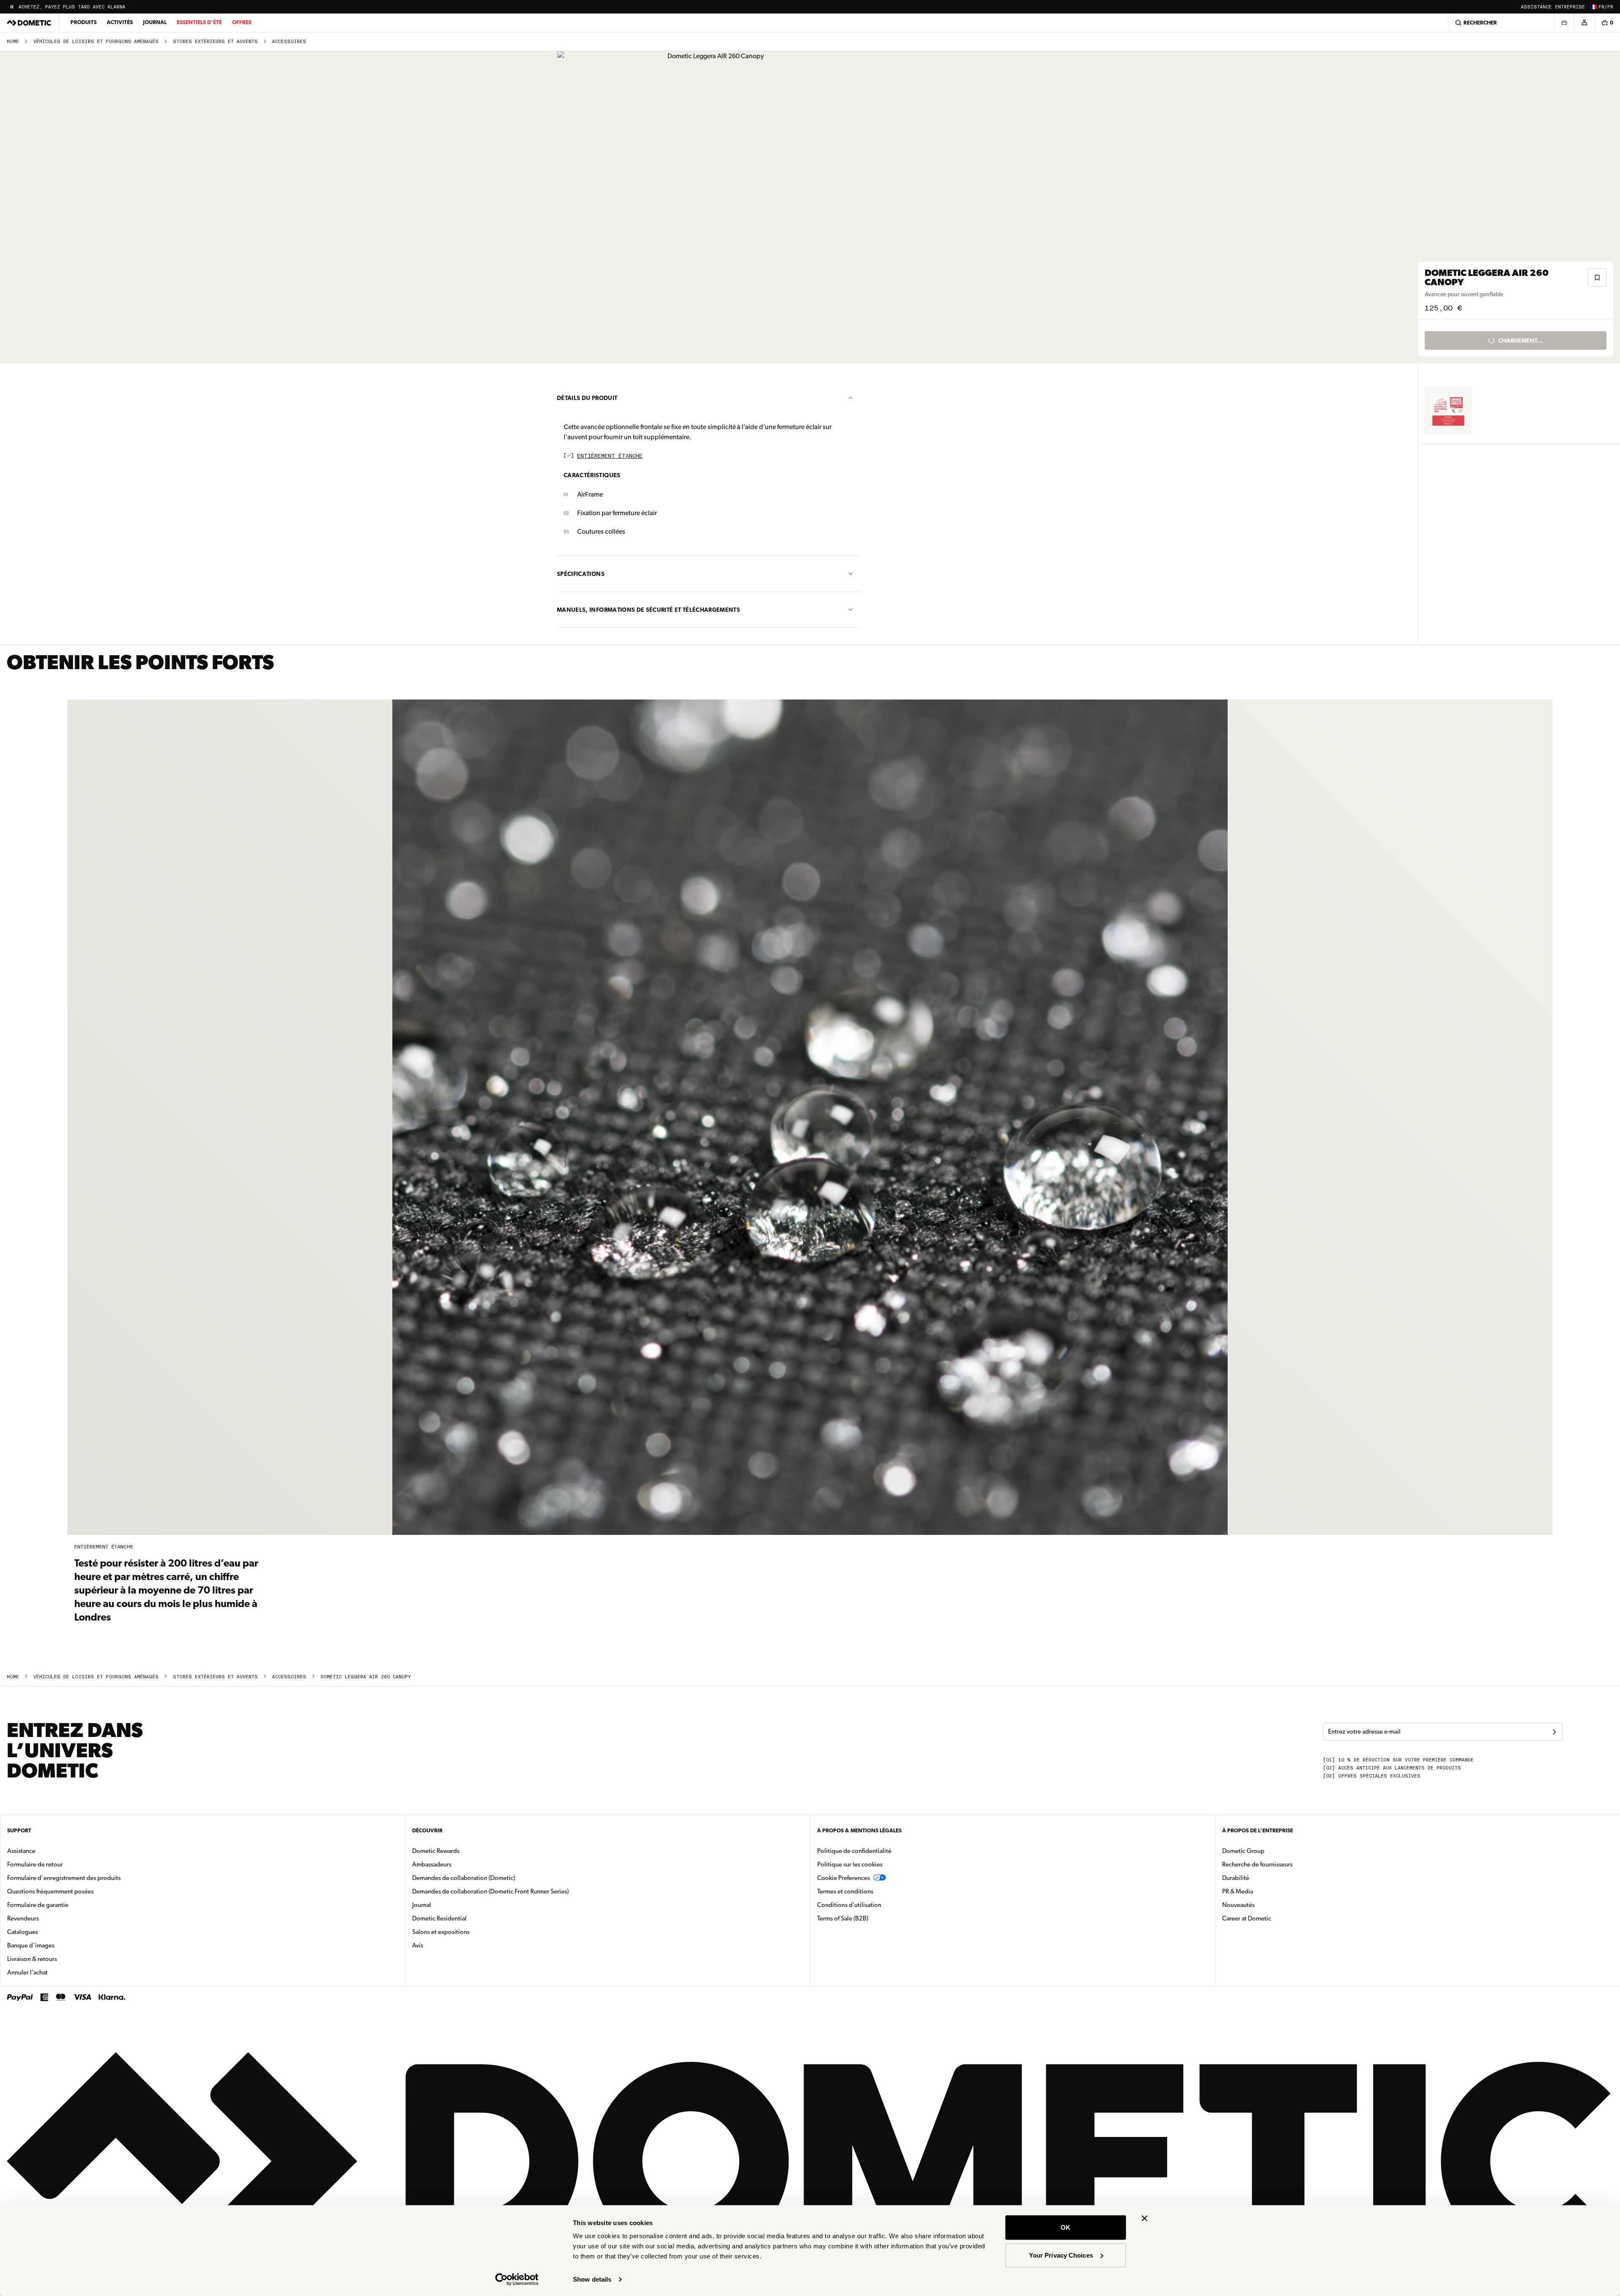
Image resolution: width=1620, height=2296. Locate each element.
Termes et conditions (845, 1891)
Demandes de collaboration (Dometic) (464, 1878)
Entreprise (1570, 7)
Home (13, 42)
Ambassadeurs (432, 1864)
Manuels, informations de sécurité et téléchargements (648, 610)
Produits (84, 22)
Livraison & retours (32, 1959)
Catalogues (49, 1932)
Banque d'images (57, 1945)
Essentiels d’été (199, 22)
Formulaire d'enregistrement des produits (64, 1878)
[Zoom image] (713, 207)
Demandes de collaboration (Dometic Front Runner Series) (490, 1891)
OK (1065, 2227)
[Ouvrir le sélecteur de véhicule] (1564, 23)
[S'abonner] (1554, 1732)
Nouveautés (1265, 1905)
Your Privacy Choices (1061, 2255)
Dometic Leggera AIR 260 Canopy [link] (366, 1677)
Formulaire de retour (35, 1864)
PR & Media (1264, 1891)
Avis (418, 1945)
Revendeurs (23, 1918)
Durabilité (1236, 1878)
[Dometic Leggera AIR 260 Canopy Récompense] (1448, 411)
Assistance (1536, 7)
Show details (592, 2279)
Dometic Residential (466, 1918)
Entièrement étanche (610, 456)
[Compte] (1584, 23)
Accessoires (289, 42)
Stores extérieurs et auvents (215, 42)
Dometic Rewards (436, 1851)
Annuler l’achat (27, 1972)
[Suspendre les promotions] (12, 7)
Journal (155, 22)
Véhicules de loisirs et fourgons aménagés (96, 42)
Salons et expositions (441, 1932)
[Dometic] (29, 23)
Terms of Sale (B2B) (843, 1918)
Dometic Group (1270, 1851)
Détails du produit (587, 398)
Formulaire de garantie (38, 1905)
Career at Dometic (1273, 1918)
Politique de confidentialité (854, 1851)
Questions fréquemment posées (50, 1891)
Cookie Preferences (844, 1878)
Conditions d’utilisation (849, 1905)
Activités (120, 22)
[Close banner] (1145, 2218)
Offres (242, 22)
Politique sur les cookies (850, 1864)
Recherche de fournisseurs (1257, 1864)
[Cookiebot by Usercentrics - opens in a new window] (517, 2280)
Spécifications (581, 574)
